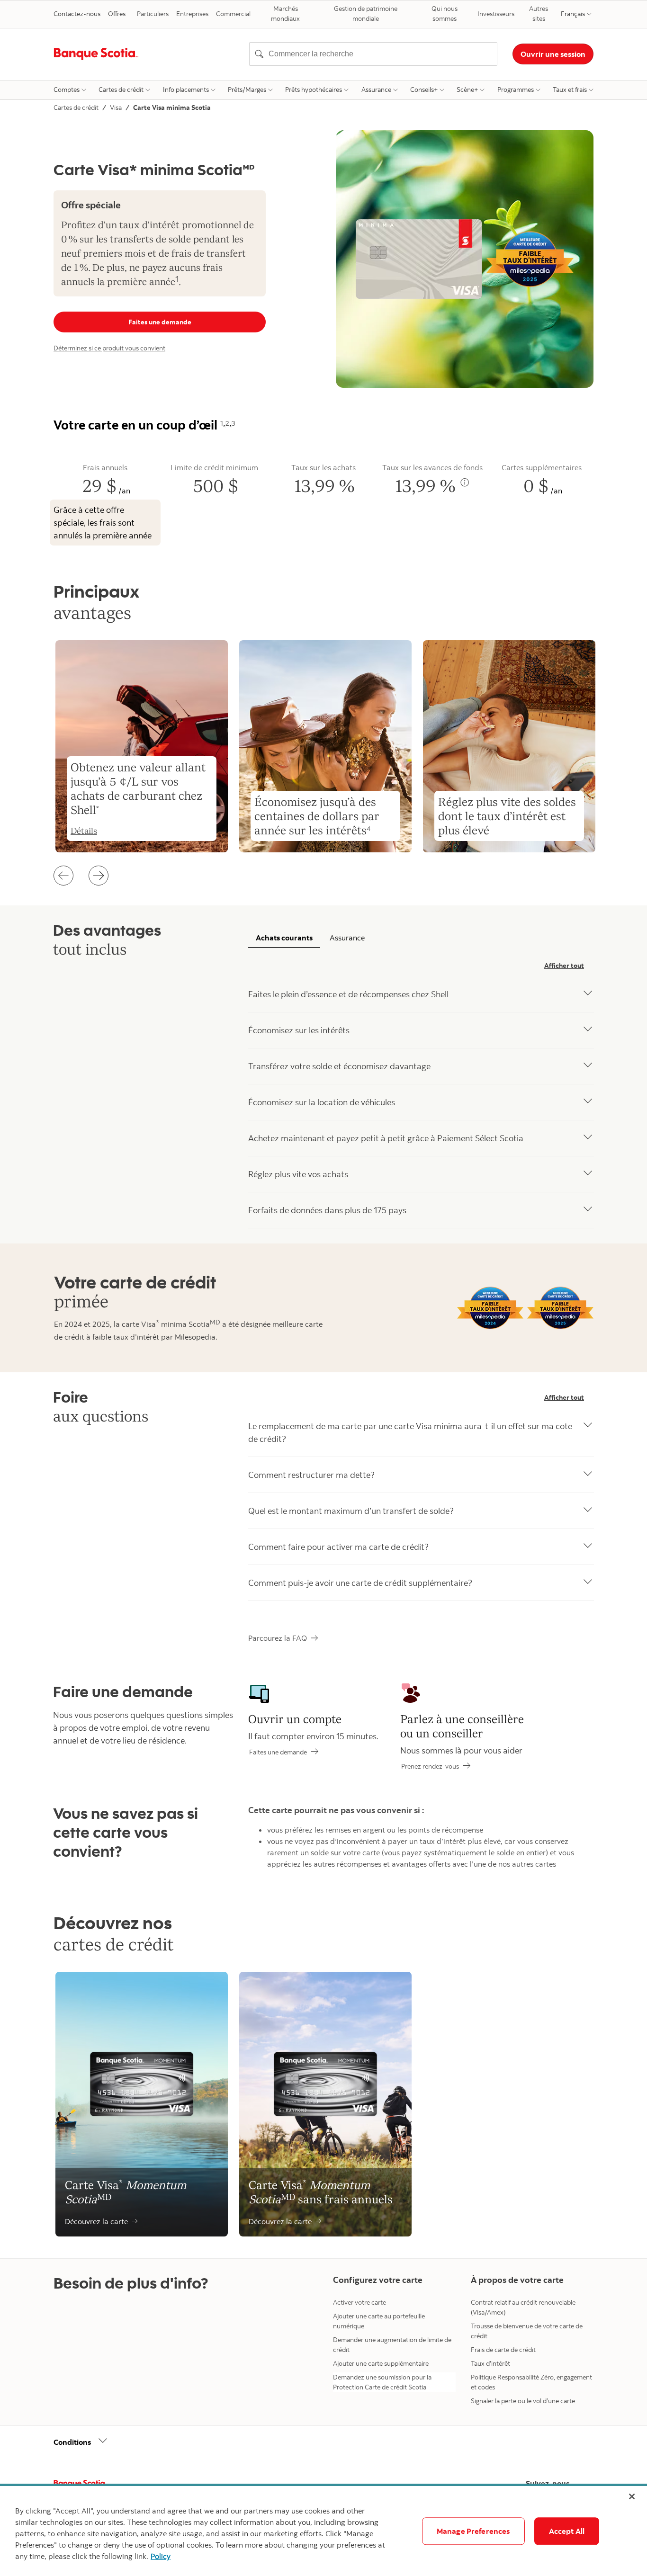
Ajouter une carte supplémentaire (381, 2363)
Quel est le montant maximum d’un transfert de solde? (351, 1511)
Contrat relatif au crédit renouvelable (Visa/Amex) (523, 2307)
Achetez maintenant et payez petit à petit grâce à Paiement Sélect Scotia (386, 1138)
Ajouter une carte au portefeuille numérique (379, 2321)
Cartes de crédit (121, 89)
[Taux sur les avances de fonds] (465, 483)
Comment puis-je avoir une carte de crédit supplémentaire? (360, 1583)
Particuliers (153, 14)
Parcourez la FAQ (278, 1638)
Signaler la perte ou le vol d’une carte (523, 2401)
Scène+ (467, 89)
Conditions (72, 2442)
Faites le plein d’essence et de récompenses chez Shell (348, 994)
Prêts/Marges (247, 89)
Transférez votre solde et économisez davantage (339, 1066)
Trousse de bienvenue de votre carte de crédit (527, 2331)
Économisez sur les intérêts (299, 1030)
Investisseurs (496, 14)
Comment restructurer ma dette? (311, 1475)
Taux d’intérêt (490, 2363)
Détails (84, 831)
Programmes (516, 89)
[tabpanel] (421, 1092)
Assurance (376, 89)
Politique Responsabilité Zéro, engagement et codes (531, 2382)
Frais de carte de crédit (503, 2350)
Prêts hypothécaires (314, 89)
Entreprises (192, 14)
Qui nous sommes (445, 13)
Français (573, 14)
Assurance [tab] (347, 938)
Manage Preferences (473, 2531)
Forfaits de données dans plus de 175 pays (327, 1210)
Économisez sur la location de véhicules (322, 1102)
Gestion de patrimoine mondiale (366, 13)
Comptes (67, 89)
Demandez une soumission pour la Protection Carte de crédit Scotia (382, 2382)
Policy (161, 2556)
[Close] (632, 2496)
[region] (323, 2531)
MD (215, 1322)
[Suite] (99, 876)
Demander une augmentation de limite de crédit (392, 2345)
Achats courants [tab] (284, 938)
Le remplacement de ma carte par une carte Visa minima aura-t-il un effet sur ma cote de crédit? (410, 1432)
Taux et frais (570, 89)
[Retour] (63, 876)
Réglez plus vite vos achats (298, 1174)
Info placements (186, 89)
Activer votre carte (359, 2302)
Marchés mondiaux (285, 13)
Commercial (233, 14)
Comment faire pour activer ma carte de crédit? (338, 1547)
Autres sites (539, 13)
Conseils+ (424, 89)
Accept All (567, 2531)
